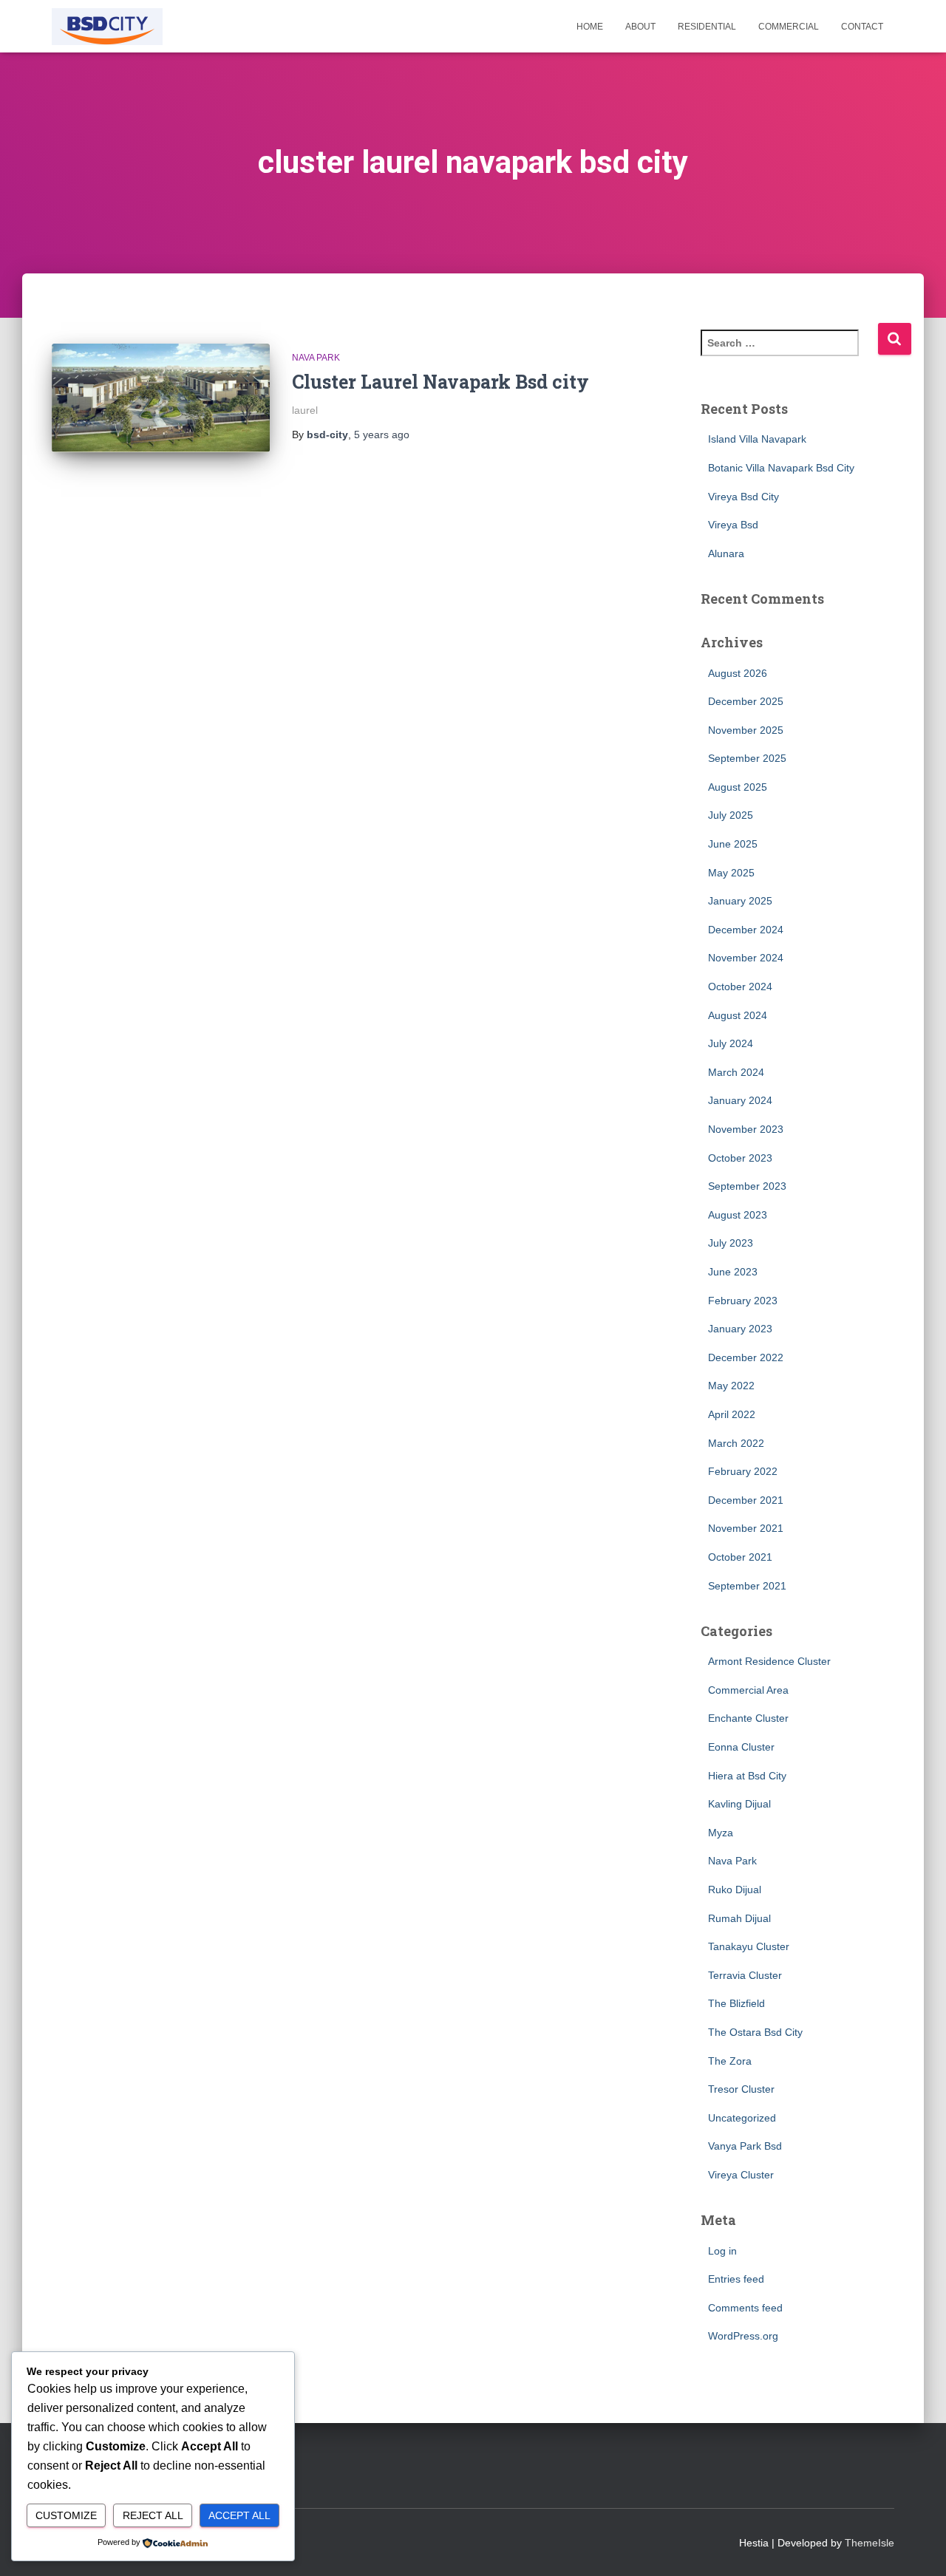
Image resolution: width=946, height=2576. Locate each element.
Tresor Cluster (741, 2089)
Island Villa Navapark (757, 439)
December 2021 (746, 1500)
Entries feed (736, 2279)
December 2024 (746, 930)
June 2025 (733, 844)
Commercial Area (748, 1690)
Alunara (726, 553)
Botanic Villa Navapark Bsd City (781, 468)
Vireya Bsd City (743, 497)
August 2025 (738, 787)
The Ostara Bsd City (755, 2032)
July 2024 (731, 1043)
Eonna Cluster (741, 1747)
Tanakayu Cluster (749, 1946)
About (640, 27)
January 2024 (740, 1100)
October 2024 (740, 987)
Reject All (153, 2515)
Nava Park (316, 358)
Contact (862, 27)
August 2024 (738, 1015)
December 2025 (746, 701)
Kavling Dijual (739, 1804)
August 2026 (738, 673)
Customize (66, 2515)
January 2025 (740, 901)
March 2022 (736, 1443)
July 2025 (731, 815)
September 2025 (747, 758)
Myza (721, 1833)
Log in (722, 2251)
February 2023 (743, 1301)
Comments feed (745, 2308)
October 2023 (740, 1158)
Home (590, 27)
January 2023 (740, 1329)
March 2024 (736, 1072)
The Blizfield (736, 2003)
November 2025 (746, 730)
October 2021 (740, 1557)
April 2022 (732, 1414)
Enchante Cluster (748, 1718)
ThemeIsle (870, 2543)
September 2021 (747, 1586)
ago (382, 435)
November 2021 (746, 1528)
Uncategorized (742, 2118)
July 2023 (731, 1243)
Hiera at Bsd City (747, 1776)
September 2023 (747, 1186)
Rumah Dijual (739, 1918)
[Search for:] (789, 353)
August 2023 (738, 1215)
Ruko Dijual (735, 1890)
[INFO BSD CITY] (107, 27)
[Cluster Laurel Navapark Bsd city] (161, 398)
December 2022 (746, 1357)
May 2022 (731, 1386)
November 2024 (746, 958)
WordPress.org (743, 2336)
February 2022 (743, 1471)
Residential (707, 27)
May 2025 (731, 873)
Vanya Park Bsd (745, 2146)
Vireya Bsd (733, 525)
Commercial (789, 27)
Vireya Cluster (741, 2175)
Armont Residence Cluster (769, 1661)
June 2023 (733, 1272)
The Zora (730, 2061)
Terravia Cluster (745, 1975)
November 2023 (746, 1129)
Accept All (239, 2515)
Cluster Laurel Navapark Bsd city (440, 382)
